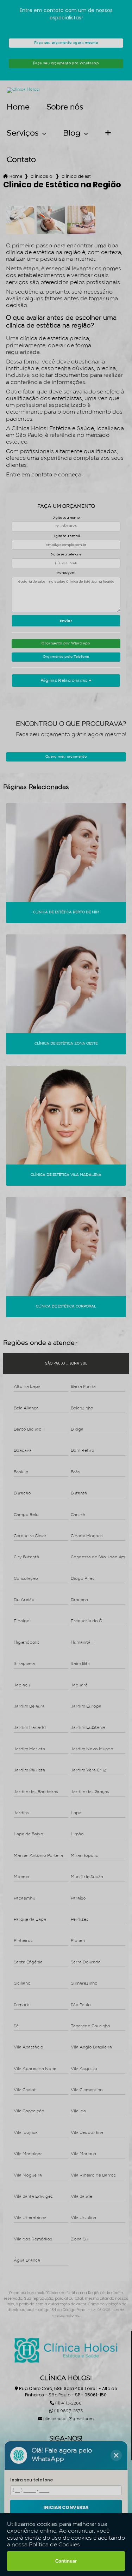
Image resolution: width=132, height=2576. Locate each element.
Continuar (66, 2561)
